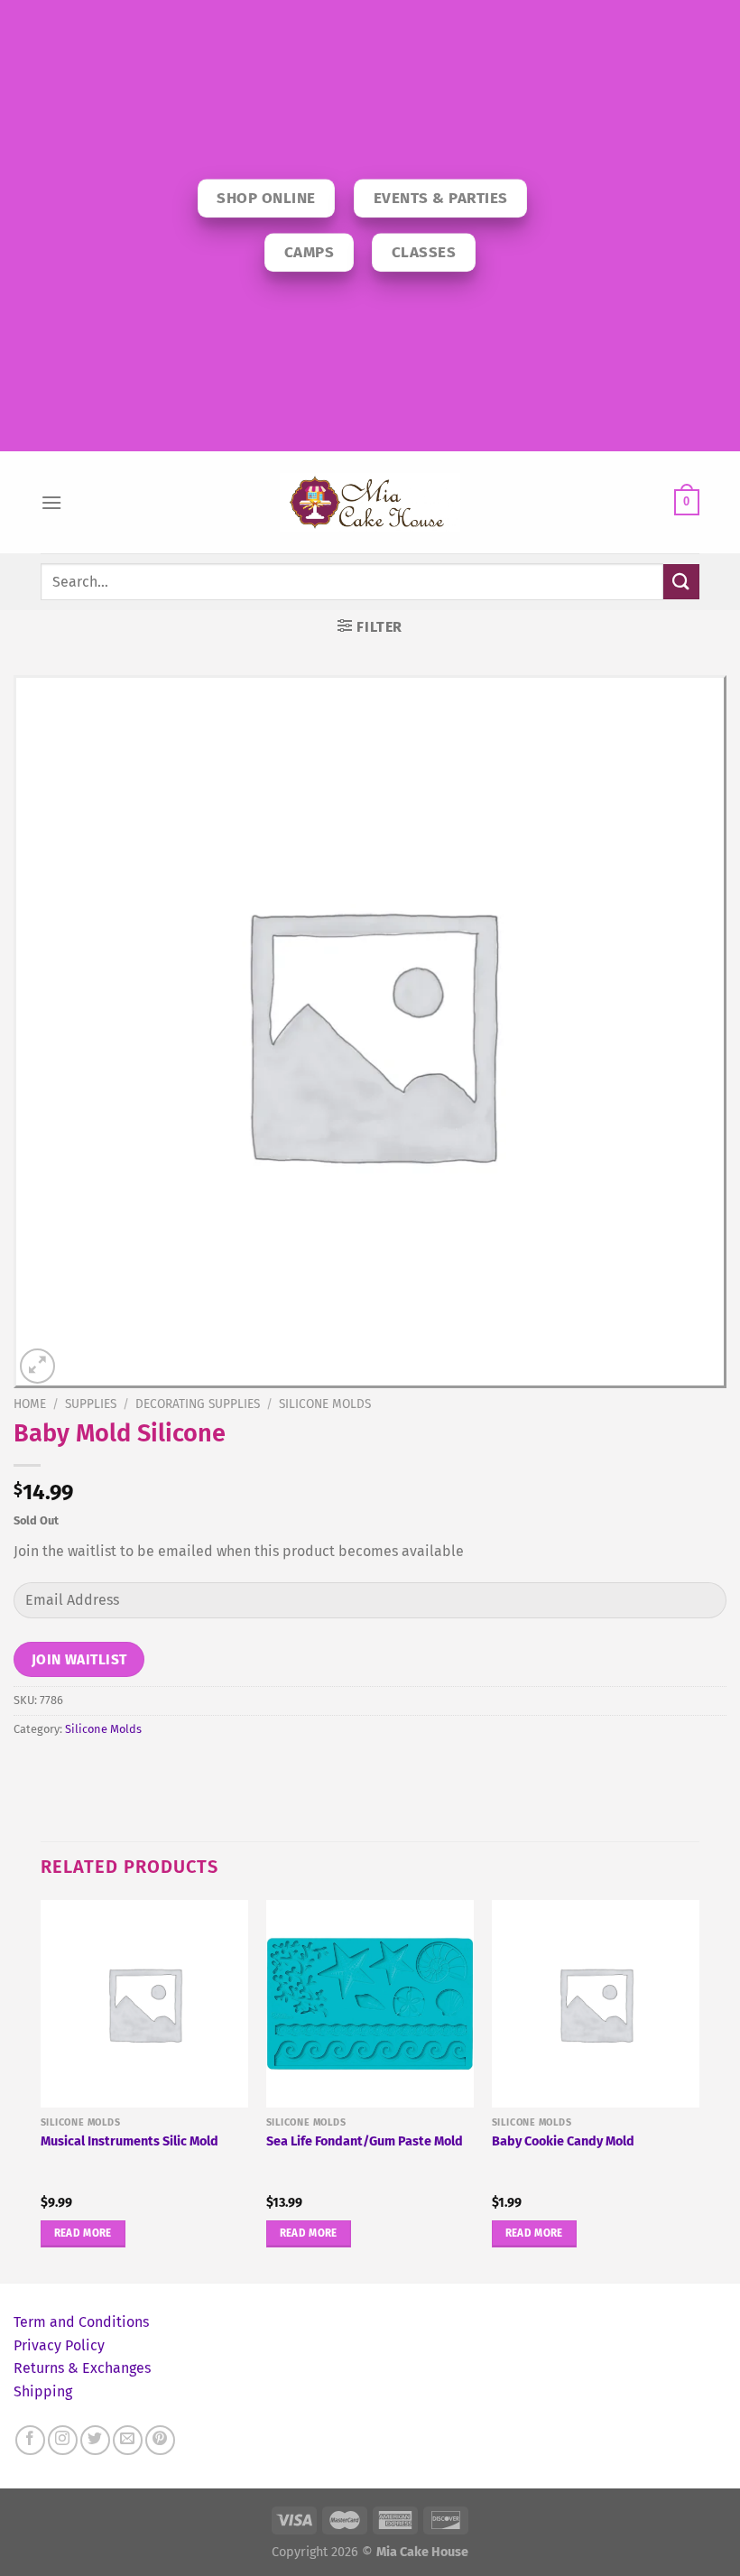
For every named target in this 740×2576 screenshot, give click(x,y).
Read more (83, 2233)
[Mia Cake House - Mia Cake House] (370, 503)
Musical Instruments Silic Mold (129, 2141)
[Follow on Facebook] (30, 2440)
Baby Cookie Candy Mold (563, 2141)
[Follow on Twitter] (95, 2440)
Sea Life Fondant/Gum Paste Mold (365, 2141)
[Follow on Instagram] (63, 2440)
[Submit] (681, 582)
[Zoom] (37, 1366)
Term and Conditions (81, 2322)
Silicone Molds (325, 1404)
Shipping (43, 2391)
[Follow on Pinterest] (160, 2440)
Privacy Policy (59, 2345)
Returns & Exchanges (82, 2368)
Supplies (91, 1404)
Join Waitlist (79, 1659)
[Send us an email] (128, 2440)
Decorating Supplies (198, 1404)
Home (30, 1404)
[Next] (698, 2090)
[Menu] (51, 502)
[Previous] (42, 2090)
